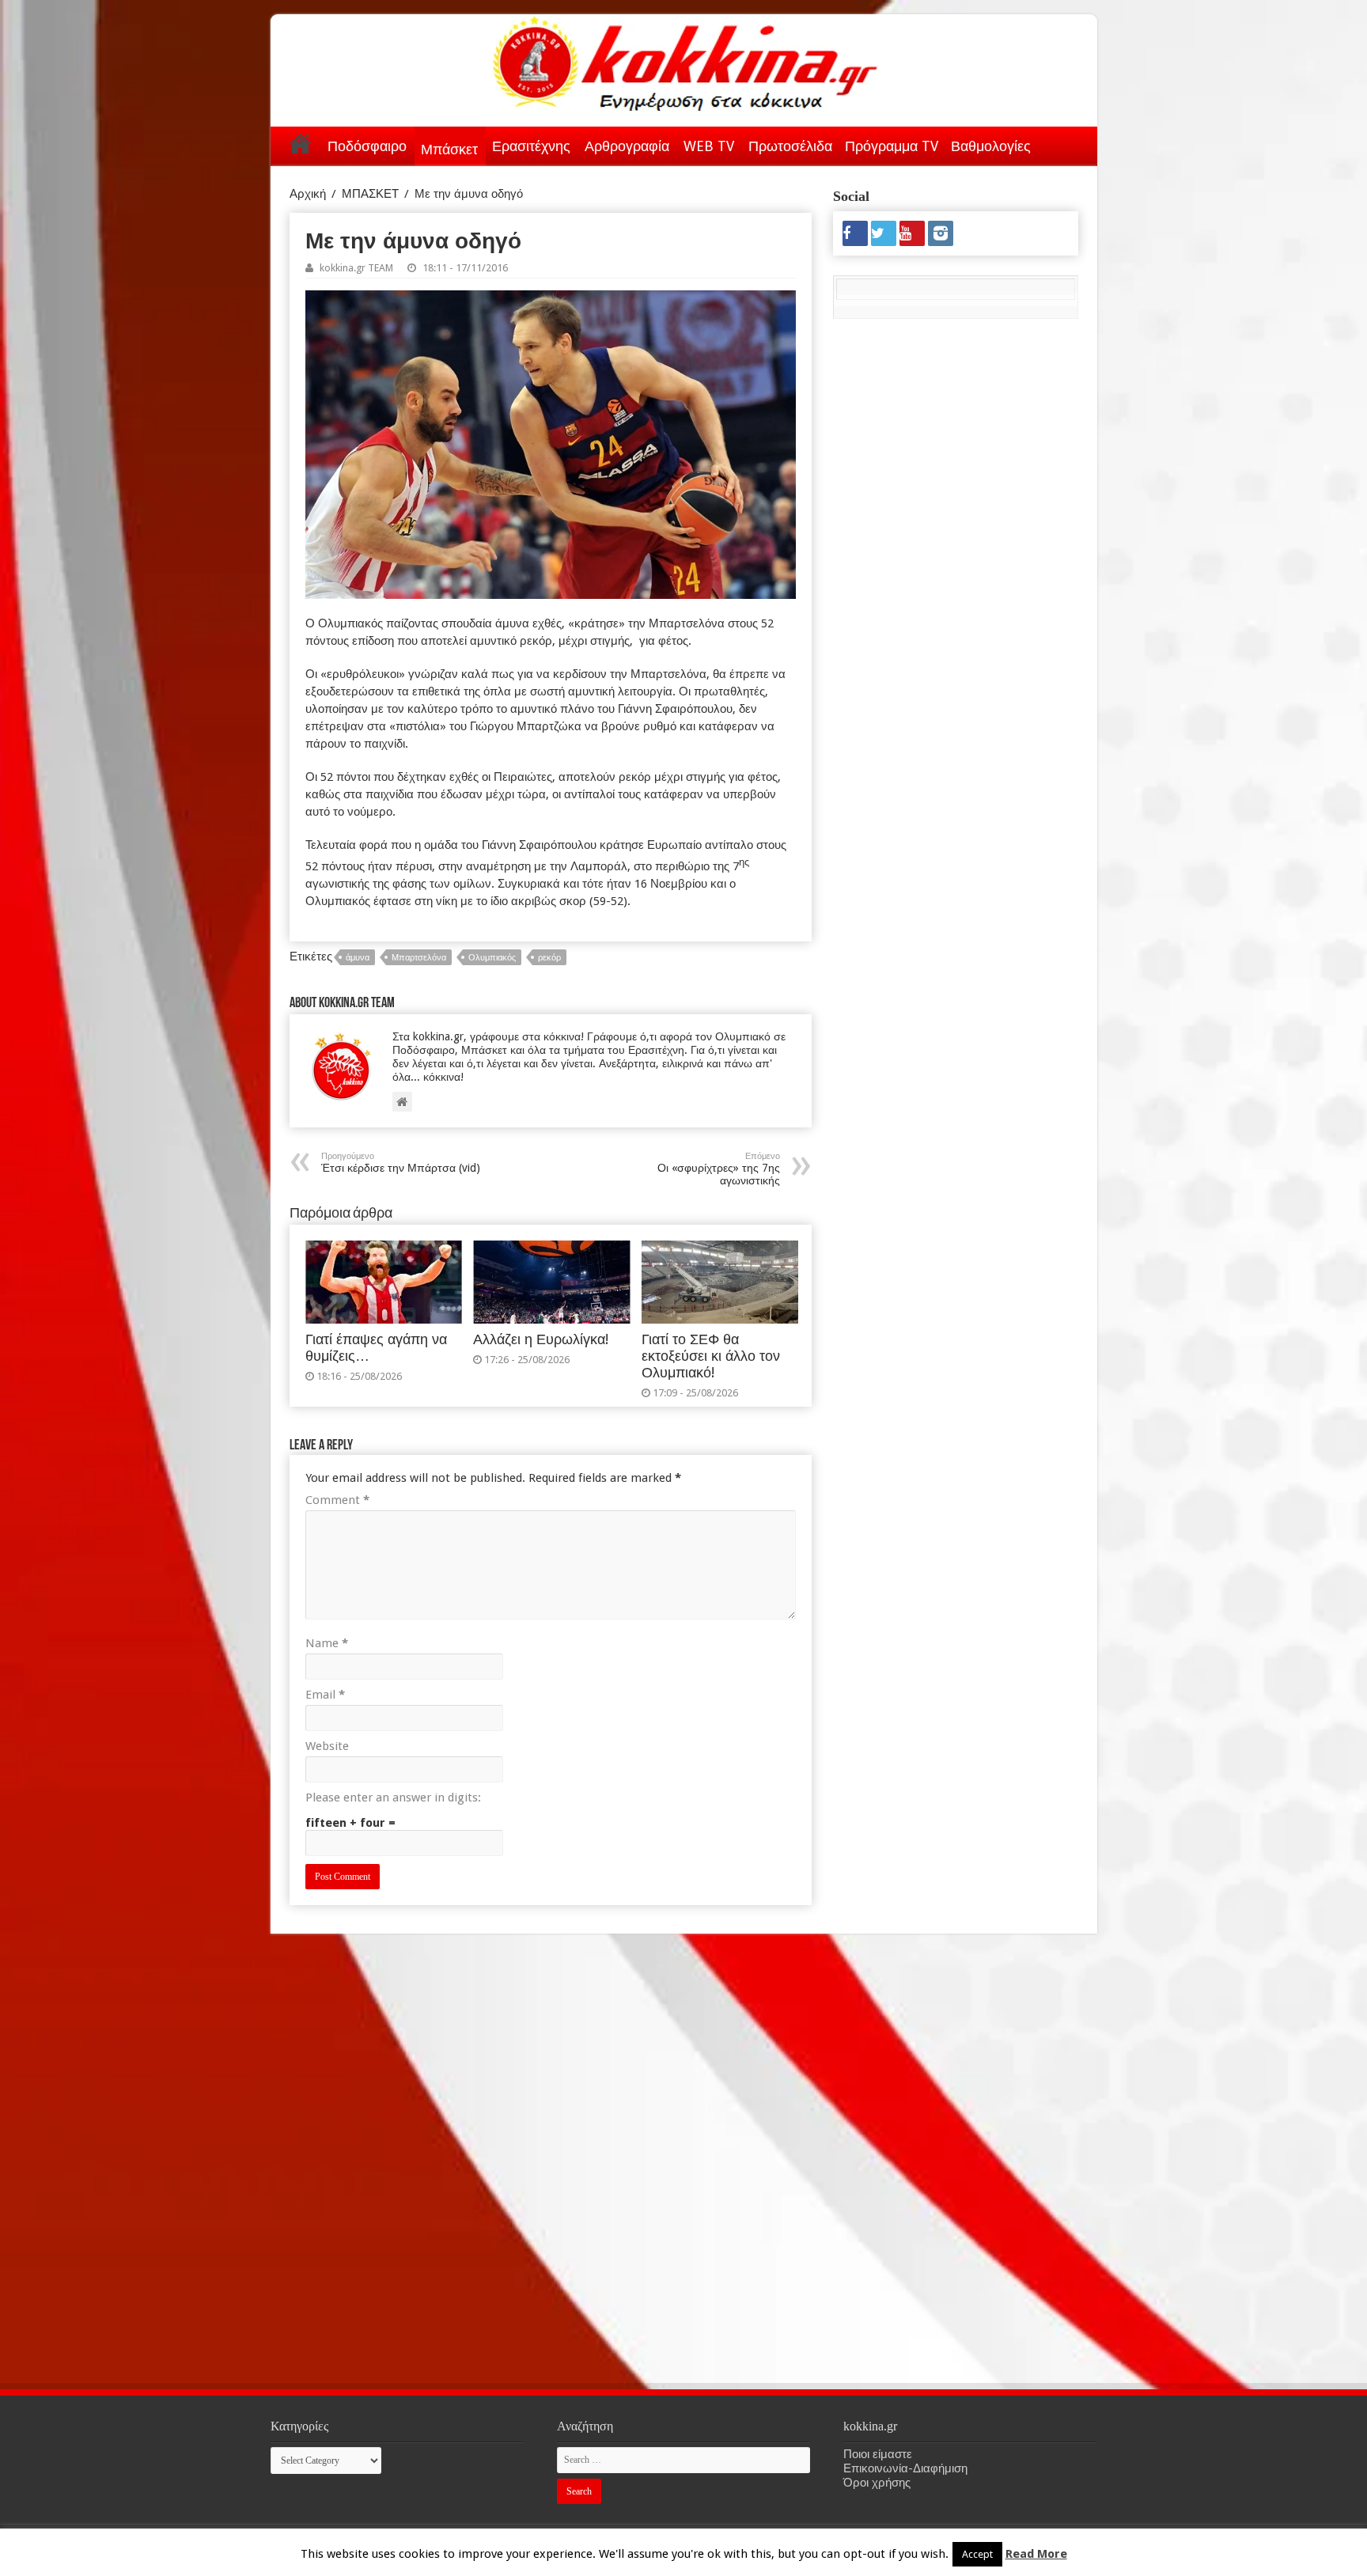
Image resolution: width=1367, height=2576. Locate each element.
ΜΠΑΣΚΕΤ (370, 194)
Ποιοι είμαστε (878, 2454)
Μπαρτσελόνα (419, 958)
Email (325, 1695)
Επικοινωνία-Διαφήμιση (905, 2468)
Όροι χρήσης (877, 2483)
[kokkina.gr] (685, 60)
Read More (1036, 2554)
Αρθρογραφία (627, 146)
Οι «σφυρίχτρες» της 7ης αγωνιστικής (719, 1169)
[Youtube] (912, 233)
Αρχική (301, 143)
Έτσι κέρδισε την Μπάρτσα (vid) (401, 1163)
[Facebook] (855, 233)
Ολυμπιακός (492, 958)
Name (327, 1643)
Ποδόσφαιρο (367, 146)
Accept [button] (977, 2554)
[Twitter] (884, 233)
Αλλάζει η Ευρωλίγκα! (541, 1339)
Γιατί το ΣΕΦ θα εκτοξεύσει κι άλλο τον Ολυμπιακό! (711, 1356)
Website (327, 1746)
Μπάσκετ (449, 149)
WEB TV (709, 146)
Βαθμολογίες (991, 146)
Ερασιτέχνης (531, 146)
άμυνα (358, 958)
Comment (337, 1500)
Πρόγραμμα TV (892, 146)
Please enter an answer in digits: (393, 1798)
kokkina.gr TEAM (356, 268)
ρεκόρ (549, 958)
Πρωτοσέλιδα (790, 146)
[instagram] (941, 233)
